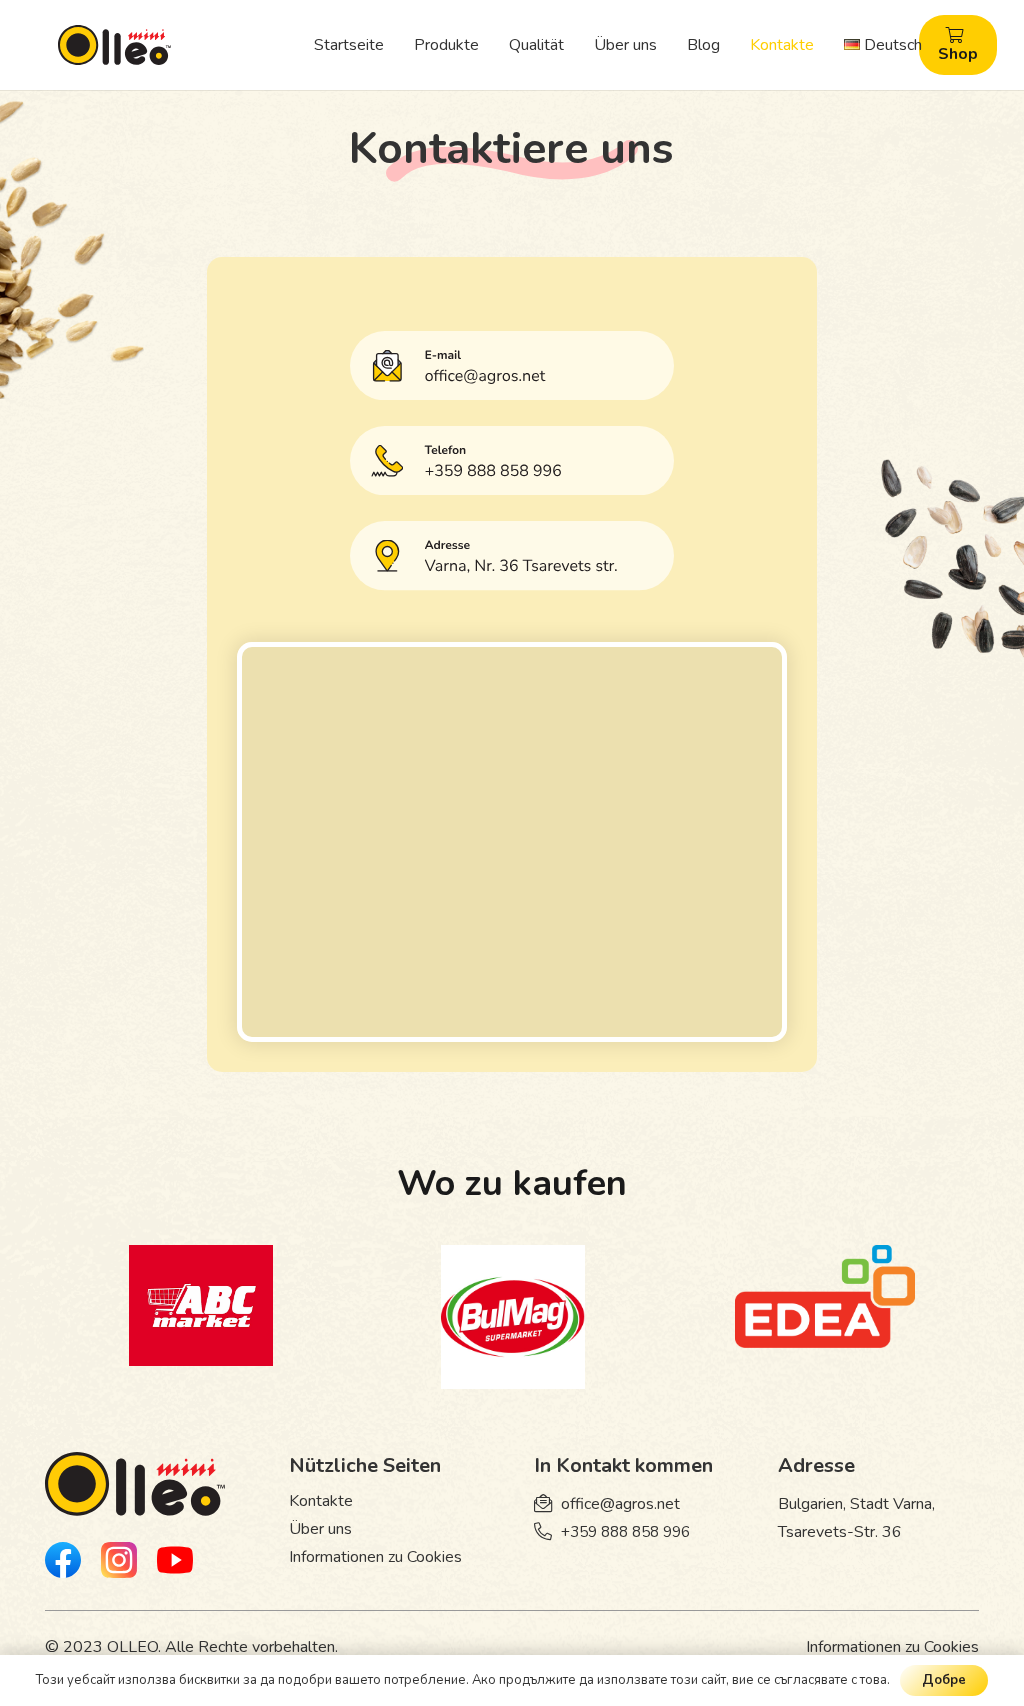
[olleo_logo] (114, 45)
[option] (201, 1309)
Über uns (320, 1529)
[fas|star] (63, 1564)
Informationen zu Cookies (375, 1557)
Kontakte (321, 1501)
